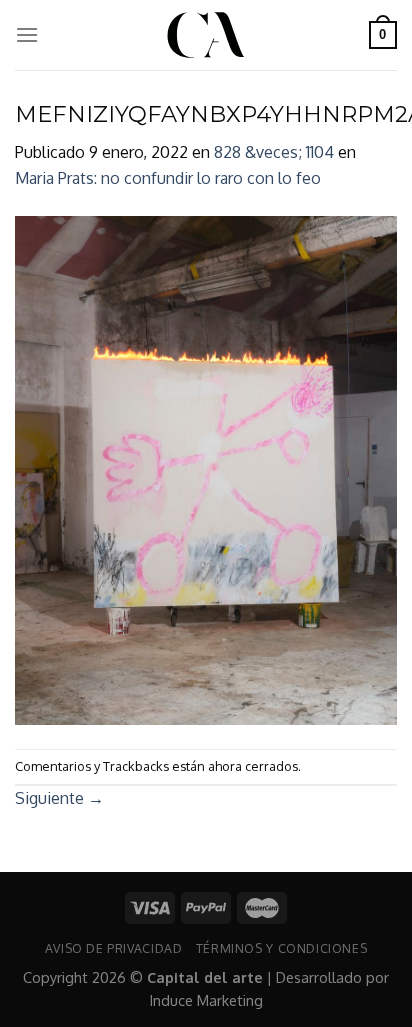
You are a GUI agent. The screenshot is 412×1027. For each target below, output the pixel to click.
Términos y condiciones (281, 948)
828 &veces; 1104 (274, 152)
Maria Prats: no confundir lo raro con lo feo (168, 178)
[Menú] (27, 34)
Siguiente (59, 798)
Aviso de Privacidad (114, 948)
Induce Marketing (206, 1000)
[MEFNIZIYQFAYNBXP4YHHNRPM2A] (206, 469)
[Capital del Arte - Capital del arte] (206, 35)
